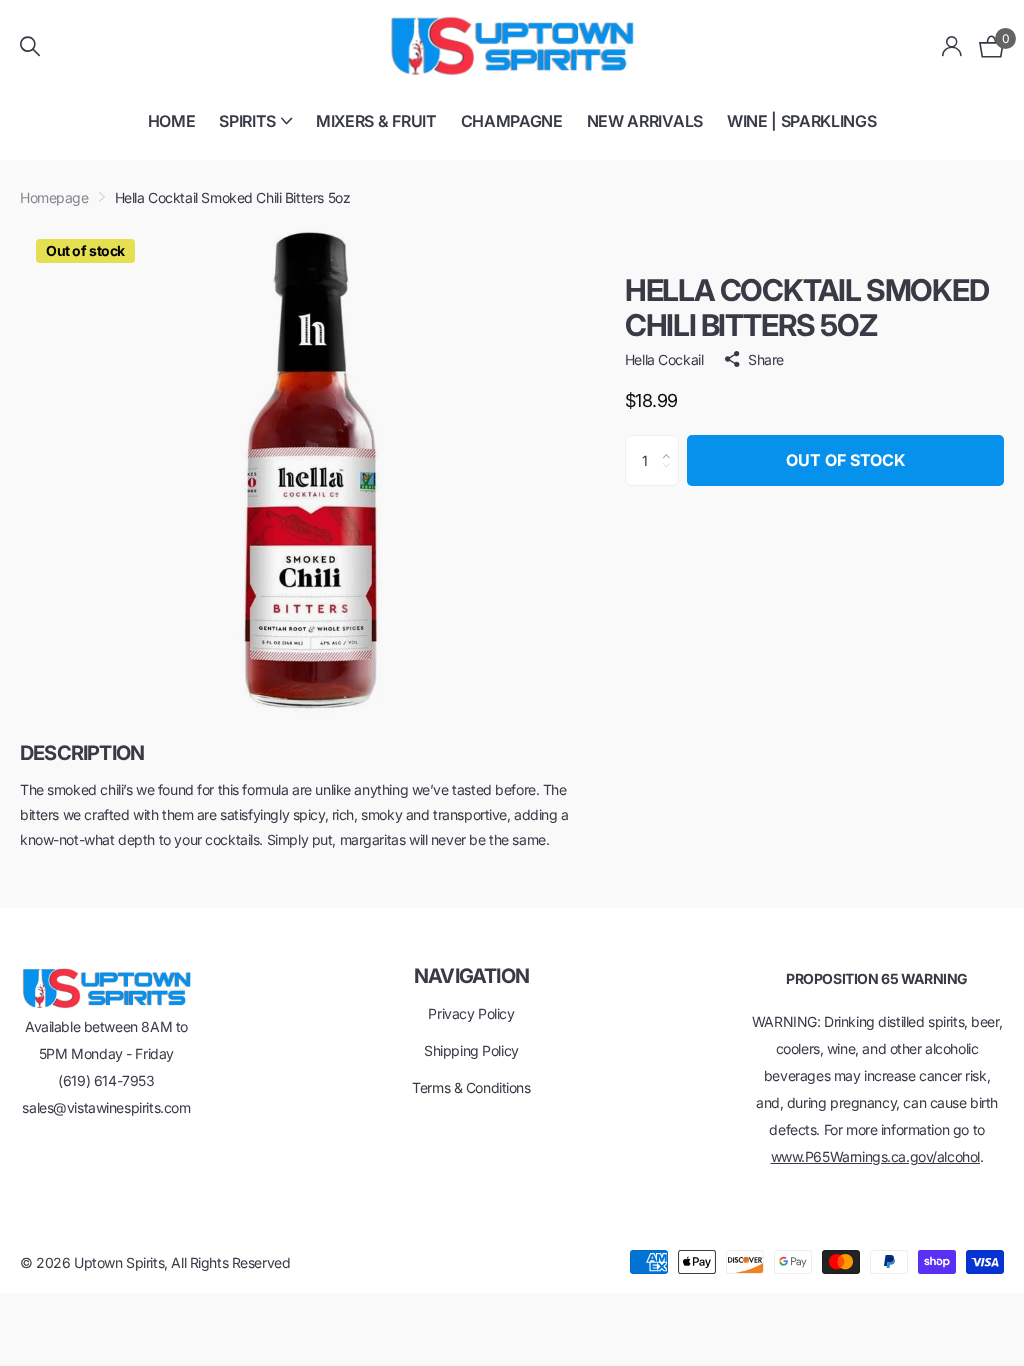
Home (172, 121)
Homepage (54, 197)
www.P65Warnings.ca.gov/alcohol (875, 1156)
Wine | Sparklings (802, 121)
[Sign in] (952, 46)
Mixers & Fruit (376, 121)
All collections (255, 132)
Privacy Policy (471, 1013)
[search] (30, 46)
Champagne (512, 121)
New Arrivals (645, 121)
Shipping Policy (471, 1050)
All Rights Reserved (230, 1262)
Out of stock (845, 460)
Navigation (471, 976)
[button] (671, 443)
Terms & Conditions (471, 1087)
